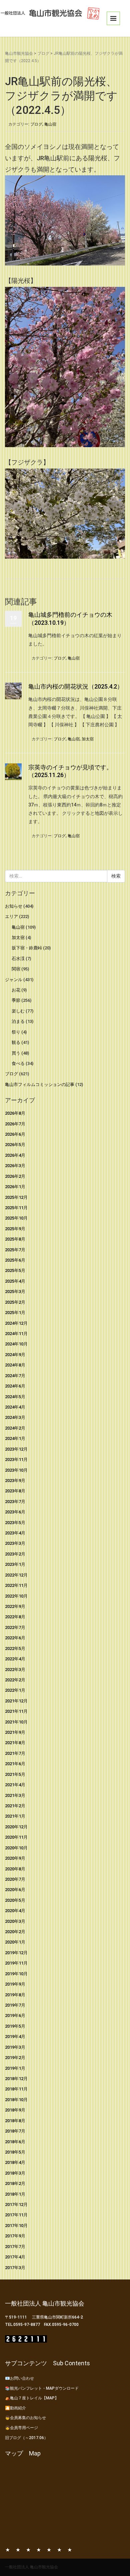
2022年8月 (15, 1617)
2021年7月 (15, 1753)
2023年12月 (16, 1449)
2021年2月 (15, 1806)
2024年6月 (15, 1386)
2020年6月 (15, 1890)
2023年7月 (15, 1502)
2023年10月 (16, 1470)
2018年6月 (15, 2142)
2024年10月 (16, 1344)
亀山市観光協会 (19, 53)
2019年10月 (16, 1974)
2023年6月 (15, 1512)
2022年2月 (15, 1680)
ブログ (43, 53)
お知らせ (14, 906)
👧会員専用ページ (21, 2428)
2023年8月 (15, 1491)
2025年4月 (15, 1281)
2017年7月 (15, 2247)
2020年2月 (15, 1932)
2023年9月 (15, 1481)
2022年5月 (15, 1648)
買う (16, 1053)
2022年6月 (15, 1638)
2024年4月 (15, 1407)
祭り (16, 1032)
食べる (18, 1063)
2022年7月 (15, 1627)
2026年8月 (15, 1113)
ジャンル (14, 980)
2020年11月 (16, 1837)
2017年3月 (15, 2268)
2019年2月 (15, 2058)
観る (16, 1042)
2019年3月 (15, 2047)
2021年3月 (15, 1795)
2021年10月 (16, 1722)
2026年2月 (15, 1176)
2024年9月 (15, 1355)
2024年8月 (15, 1365)
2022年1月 (15, 1690)
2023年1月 (15, 1564)
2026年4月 (15, 1155)
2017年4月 (15, 2257)
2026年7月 (15, 1124)
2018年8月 (15, 2121)
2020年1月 (15, 1942)
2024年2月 (15, 1428)
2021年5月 (15, 1774)
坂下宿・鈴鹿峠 (27, 948)
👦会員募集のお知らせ (25, 2418)
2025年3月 (15, 1292)
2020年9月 (15, 1858)
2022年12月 (16, 1575)
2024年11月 (16, 1334)
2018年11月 (16, 2089)
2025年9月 (15, 1229)
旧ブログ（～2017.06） (26, 2438)
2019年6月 (15, 2015)
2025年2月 (15, 1302)
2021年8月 (15, 1743)
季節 (16, 1000)
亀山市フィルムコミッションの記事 (40, 1084)
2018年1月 (15, 2194)
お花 (16, 990)
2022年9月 (15, 1606)
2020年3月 (15, 1921)
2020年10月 (16, 1848)
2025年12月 (16, 1197)
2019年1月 (15, 2068)
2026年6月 (15, 1134)
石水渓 (18, 959)
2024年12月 (16, 1323)
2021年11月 (16, 1711)
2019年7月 (15, 2005)
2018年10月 (16, 2100)
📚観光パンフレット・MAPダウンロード (42, 2388)
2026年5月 (15, 1145)
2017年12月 (16, 2204)
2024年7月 (15, 1376)
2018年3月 (15, 2173)
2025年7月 (15, 1250)
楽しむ (18, 1011)
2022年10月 (16, 1596)
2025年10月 (16, 1218)
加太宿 (88, 739)
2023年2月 (15, 1554)
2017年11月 (16, 2215)
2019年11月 (16, 1963)
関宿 (16, 969)
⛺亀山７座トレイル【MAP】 (32, 2398)
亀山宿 (50, 124)
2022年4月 (15, 1659)
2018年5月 (15, 2152)
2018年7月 (15, 2131)
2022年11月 (16, 1585)
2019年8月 (15, 1995)
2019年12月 (16, 1953)
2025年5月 (15, 1270)
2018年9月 (15, 2110)
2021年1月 (15, 1816)
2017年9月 (15, 2236)
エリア (11, 916)
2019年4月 (15, 2037)
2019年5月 (15, 2026)
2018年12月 (16, 2079)
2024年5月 (15, 1397)
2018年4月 (15, 2162)
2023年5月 (15, 1523)
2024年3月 (15, 1417)
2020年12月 (16, 1827)
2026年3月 (15, 1166)
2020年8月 (15, 1869)
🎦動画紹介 (15, 2408)
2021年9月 (15, 1732)
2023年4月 (15, 1533)
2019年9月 (15, 1984)
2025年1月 (15, 1313)
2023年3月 (15, 1543)
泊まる (18, 1021)
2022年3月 (15, 1670)
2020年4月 (15, 1911)
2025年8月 (15, 1239)
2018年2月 (15, 2183)
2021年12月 (16, 1701)
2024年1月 (15, 1438)
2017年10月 (16, 2226)
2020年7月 (15, 1879)
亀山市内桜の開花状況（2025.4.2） (76, 686)
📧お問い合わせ (19, 2378)
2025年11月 (16, 1208)
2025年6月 (15, 1260)
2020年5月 (15, 1900)
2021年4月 (15, 1785)
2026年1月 (15, 1187)
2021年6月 (15, 1764)
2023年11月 (16, 1459)
